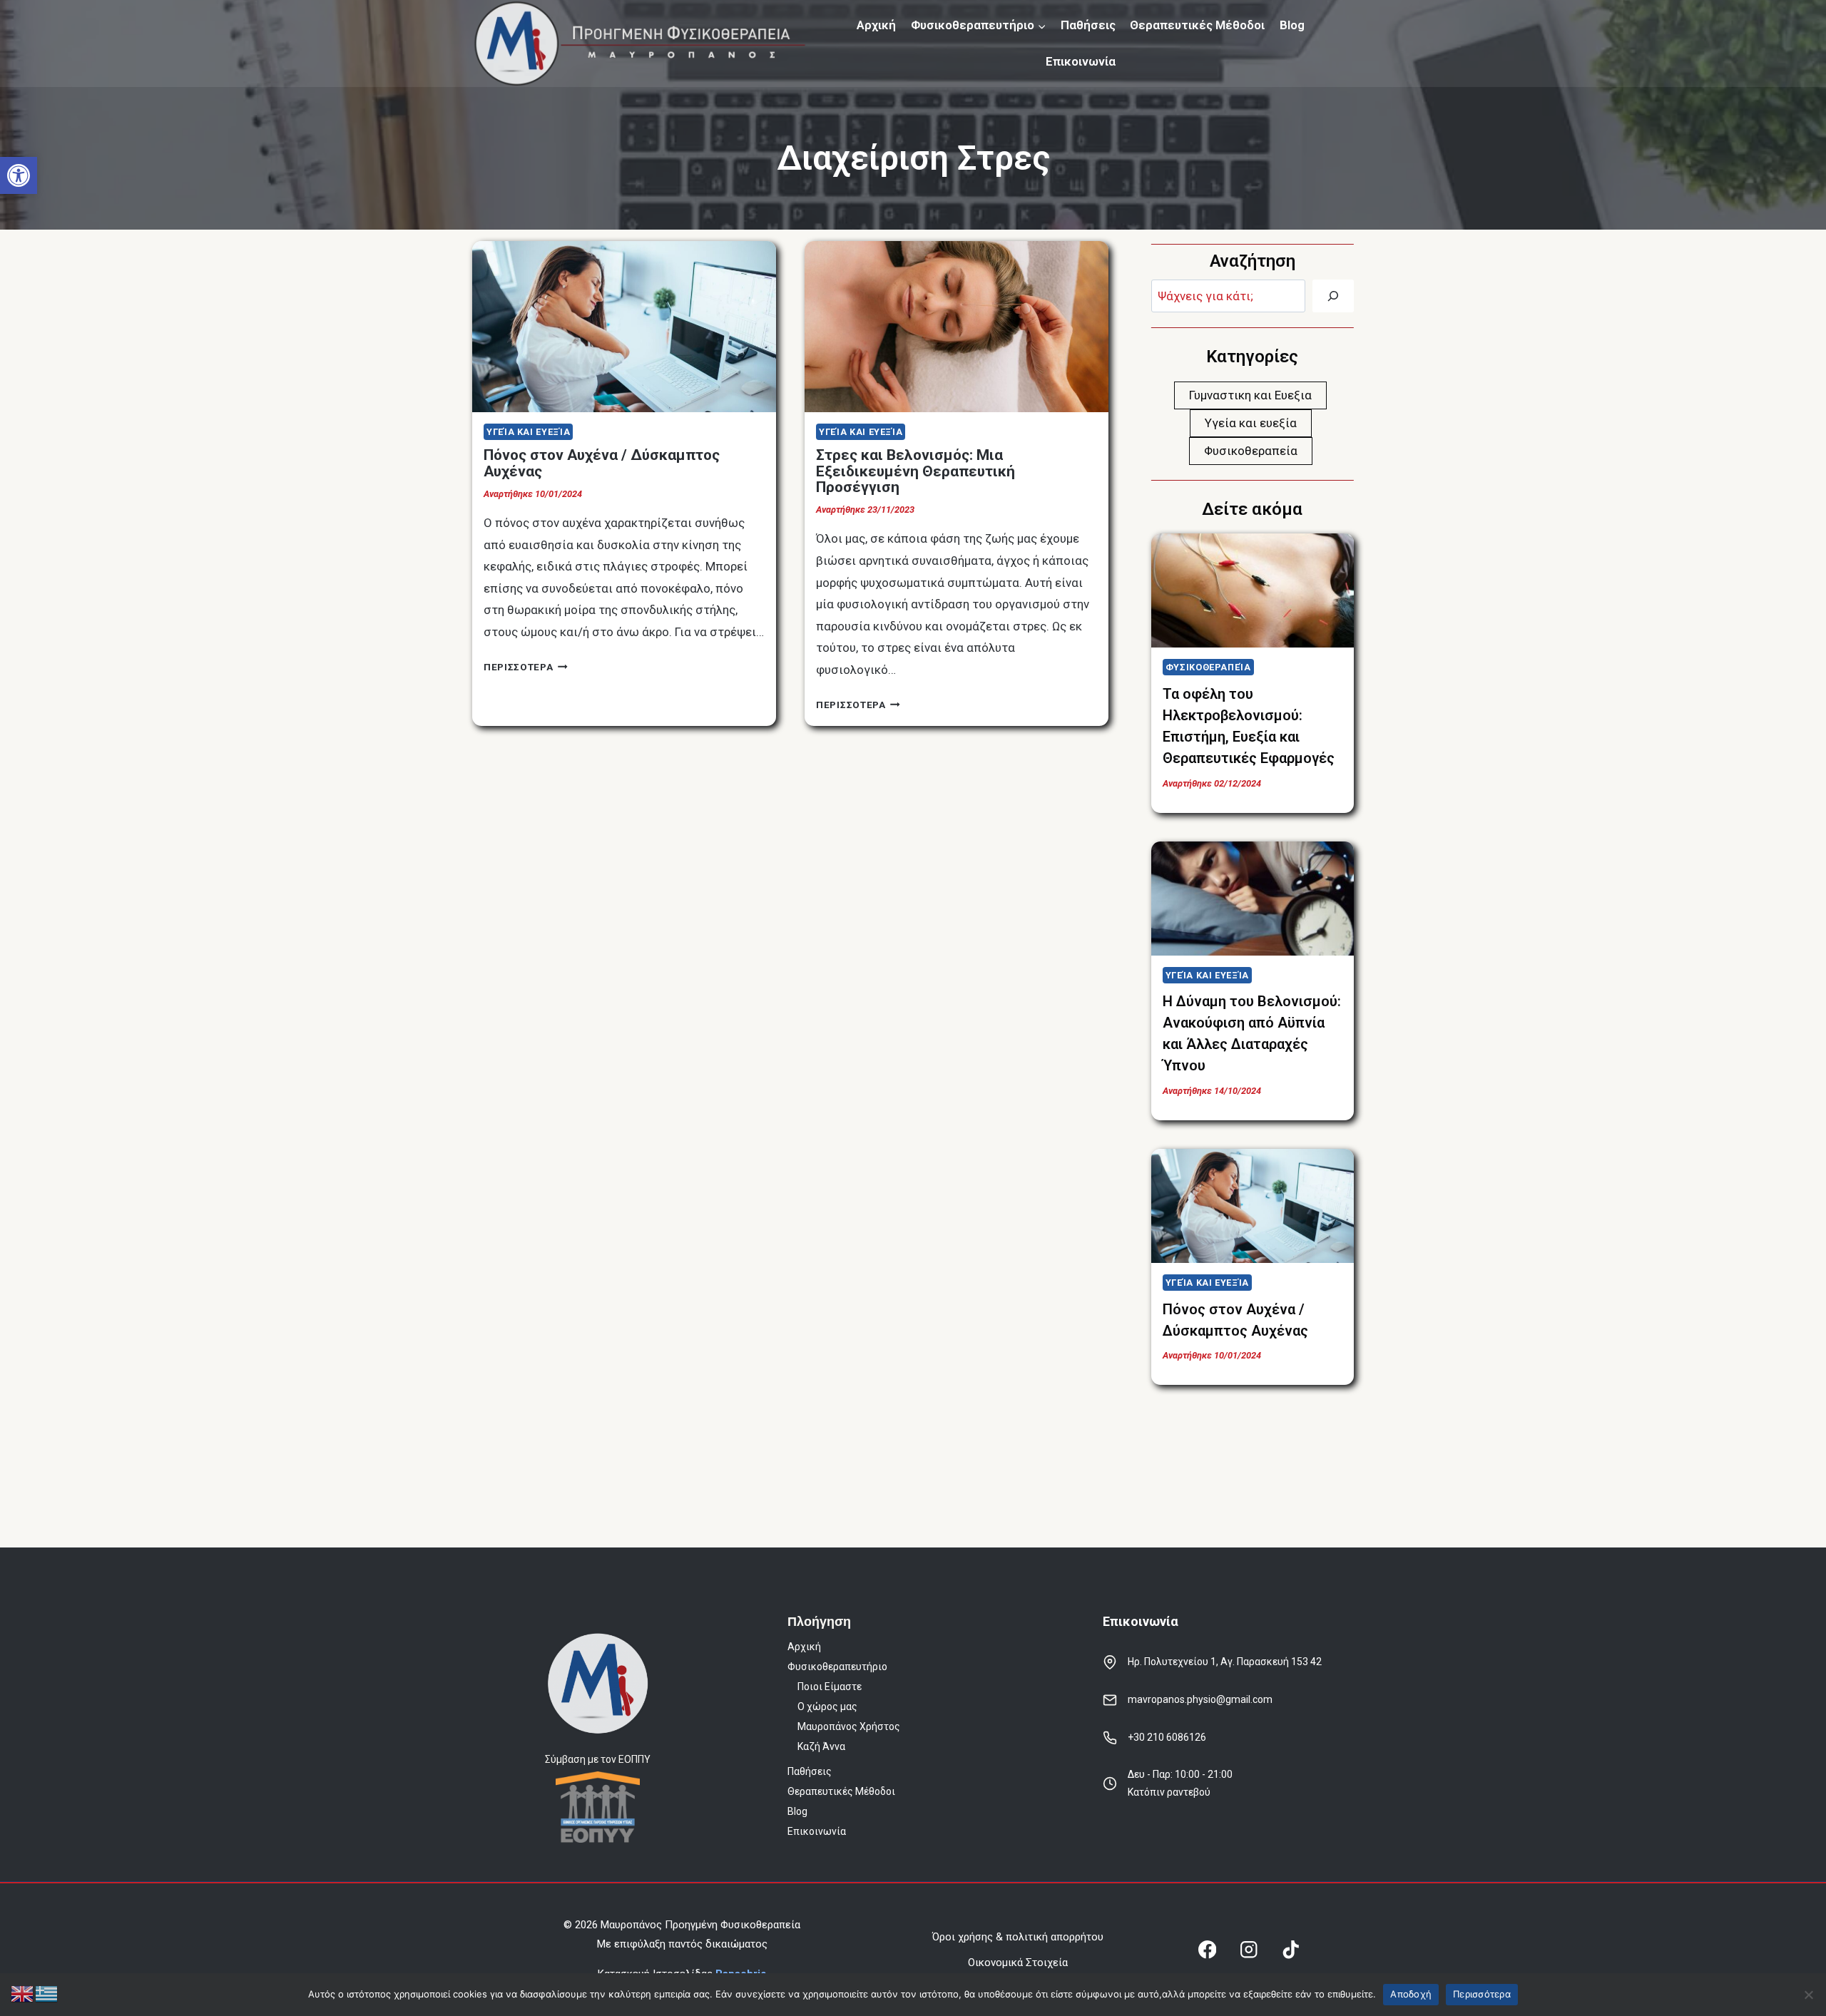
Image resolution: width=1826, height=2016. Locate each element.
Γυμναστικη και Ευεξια (1250, 395)
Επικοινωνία (1081, 61)
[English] (23, 1992)
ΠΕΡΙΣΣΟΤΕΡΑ (526, 667)
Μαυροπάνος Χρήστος (849, 1726)
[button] (19, 175)
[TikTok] (1291, 1950)
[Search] (1333, 296)
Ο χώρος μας (827, 1707)
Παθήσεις (1088, 25)
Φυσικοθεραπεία (1251, 451)
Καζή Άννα (821, 1746)
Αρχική (876, 25)
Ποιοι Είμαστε (830, 1687)
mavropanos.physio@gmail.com (1200, 1699)
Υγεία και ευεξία (528, 432)
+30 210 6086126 (1167, 1737)
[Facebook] (1207, 1950)
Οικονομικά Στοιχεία (1018, 1963)
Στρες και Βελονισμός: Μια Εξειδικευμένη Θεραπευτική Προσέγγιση (915, 471)
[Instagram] (1249, 1950)
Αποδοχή (1411, 1994)
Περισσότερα (1482, 1994)
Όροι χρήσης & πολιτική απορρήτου (1018, 1937)
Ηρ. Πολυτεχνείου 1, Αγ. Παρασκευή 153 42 (1225, 1662)
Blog (1292, 25)
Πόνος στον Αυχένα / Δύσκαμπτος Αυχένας (602, 463)
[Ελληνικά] (47, 1992)
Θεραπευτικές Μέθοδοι (1197, 25)
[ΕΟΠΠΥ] (598, 1807)
